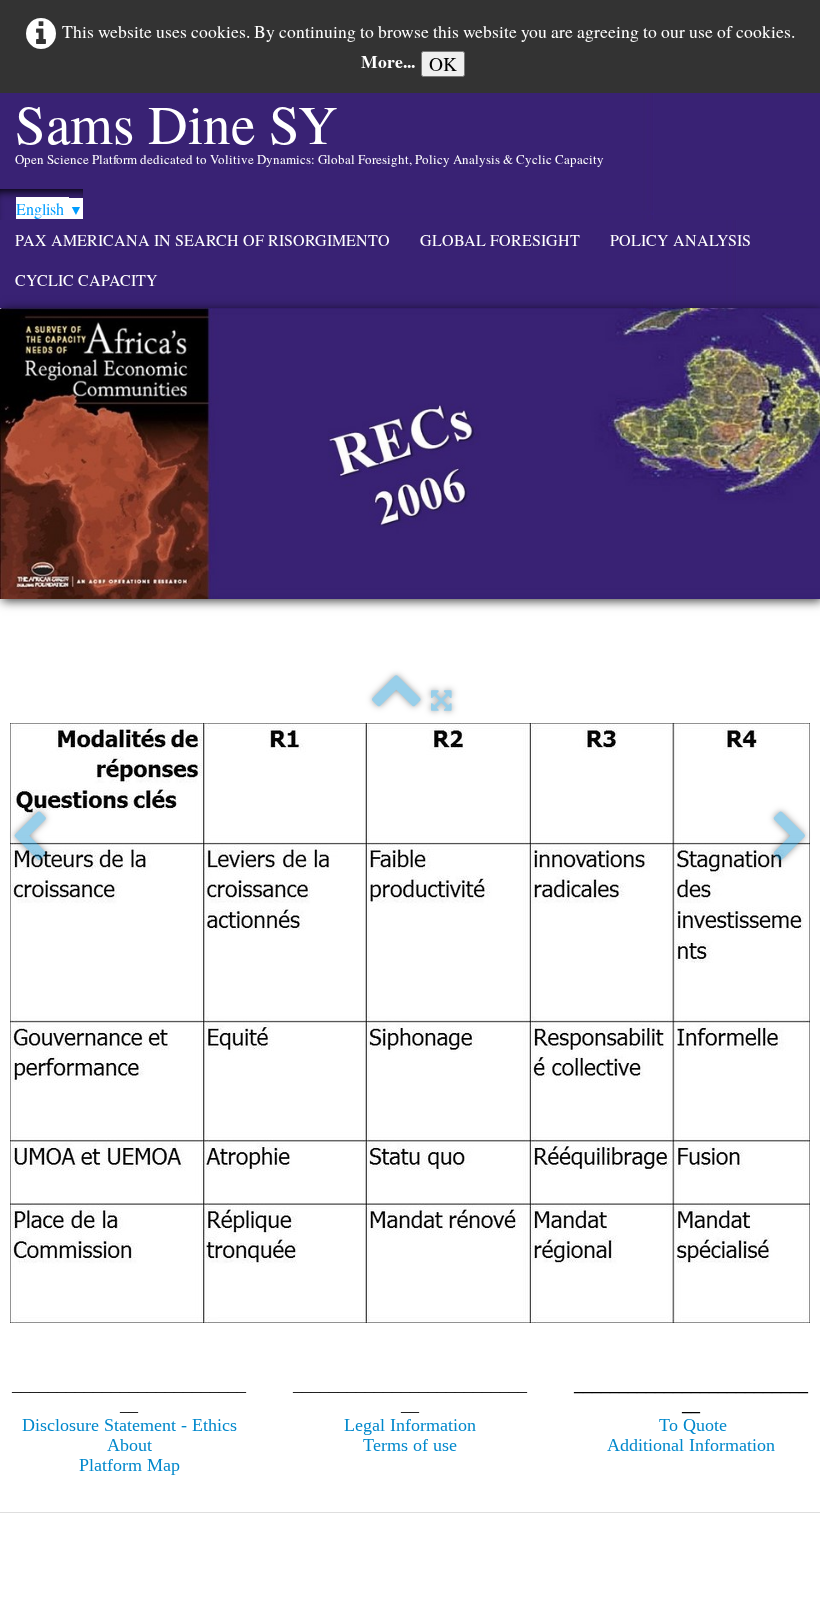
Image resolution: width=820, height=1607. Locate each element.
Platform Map (129, 1465)
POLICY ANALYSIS (680, 239)
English (49, 208)
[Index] (396, 701)
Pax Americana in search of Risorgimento (202, 239)
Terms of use (410, 1445)
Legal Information (410, 1425)
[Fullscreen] (441, 701)
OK (443, 63)
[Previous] (29, 838)
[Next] (790, 838)
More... (388, 61)
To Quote (693, 1425)
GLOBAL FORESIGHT (500, 239)
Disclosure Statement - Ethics (129, 1425)
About (129, 1445)
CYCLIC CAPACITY (86, 279)
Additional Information (691, 1445)
